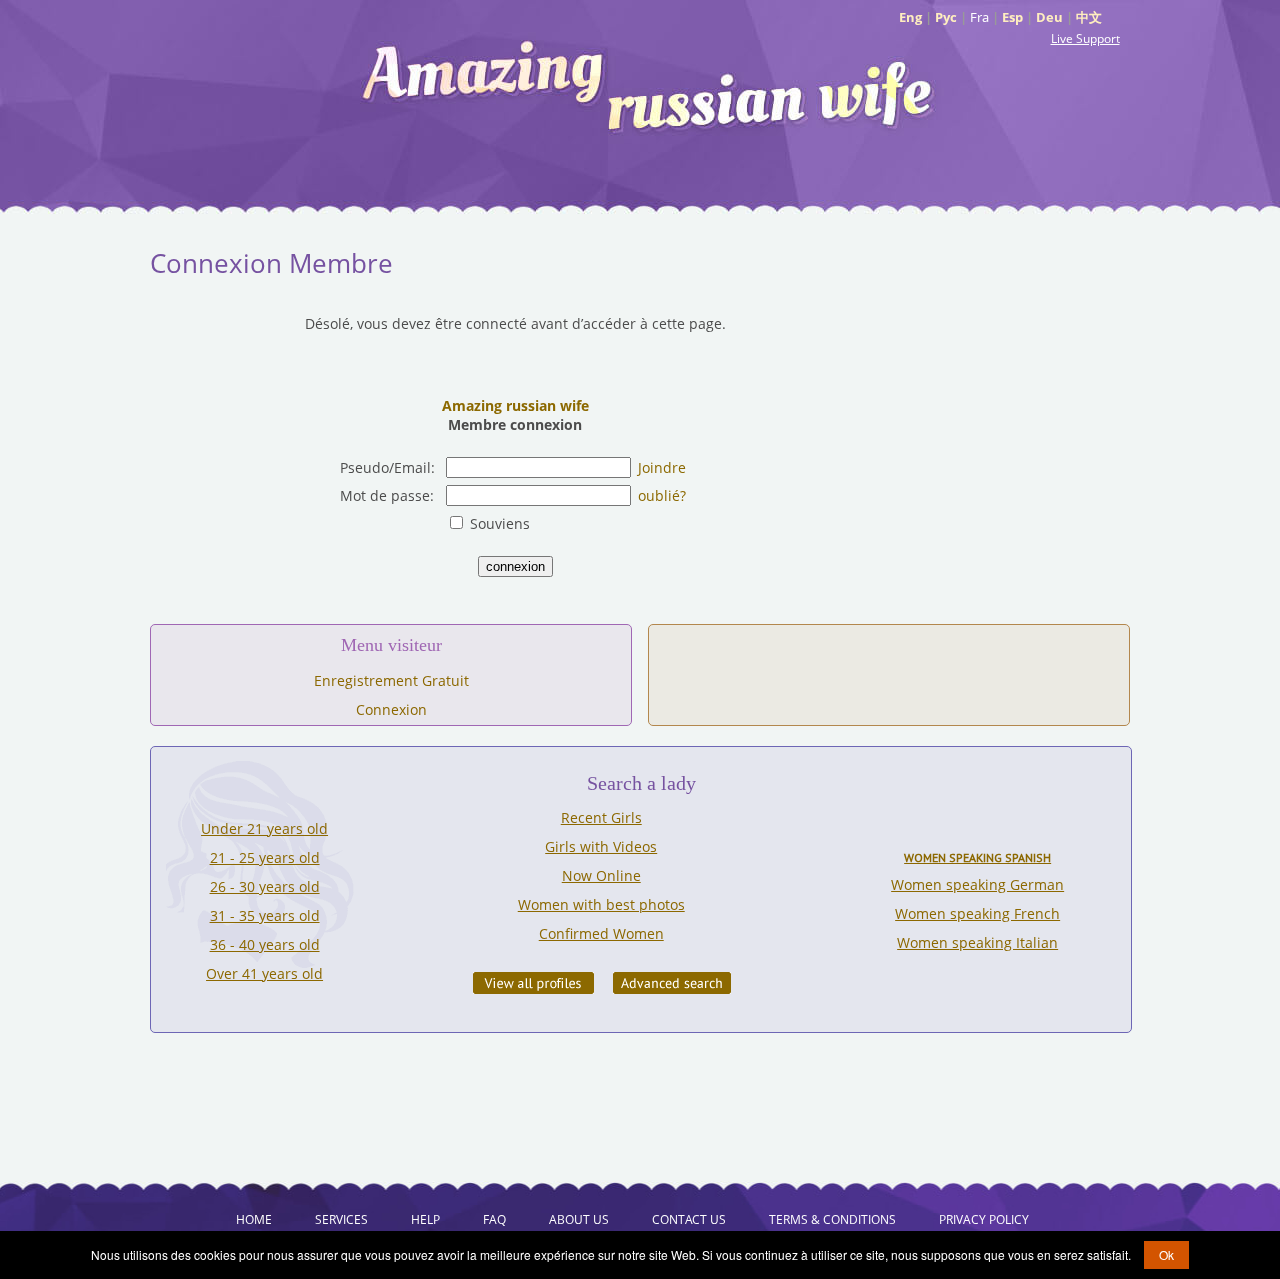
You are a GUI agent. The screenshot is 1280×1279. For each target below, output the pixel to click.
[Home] (650, 85)
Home (254, 1219)
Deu (1049, 17)
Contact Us (689, 1219)
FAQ (494, 1219)
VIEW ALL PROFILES (533, 983)
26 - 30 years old (265, 886)
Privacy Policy (984, 1219)
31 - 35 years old (265, 915)
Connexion (391, 709)
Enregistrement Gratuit (391, 680)
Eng (910, 17)
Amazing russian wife (515, 405)
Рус (946, 17)
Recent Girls (601, 817)
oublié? (662, 495)
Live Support (1085, 38)
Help (425, 1219)
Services (341, 1219)
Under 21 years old (264, 828)
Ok (1166, 1254)
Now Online (601, 875)
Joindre (662, 467)
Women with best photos (601, 904)
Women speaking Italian (977, 942)
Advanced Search (672, 983)
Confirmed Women (601, 933)
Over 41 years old (264, 973)
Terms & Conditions (832, 1219)
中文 (1089, 17)
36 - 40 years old (265, 944)
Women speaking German (977, 884)
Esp (1012, 17)
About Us (579, 1219)
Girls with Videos (601, 846)
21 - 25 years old (265, 857)
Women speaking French (977, 913)
